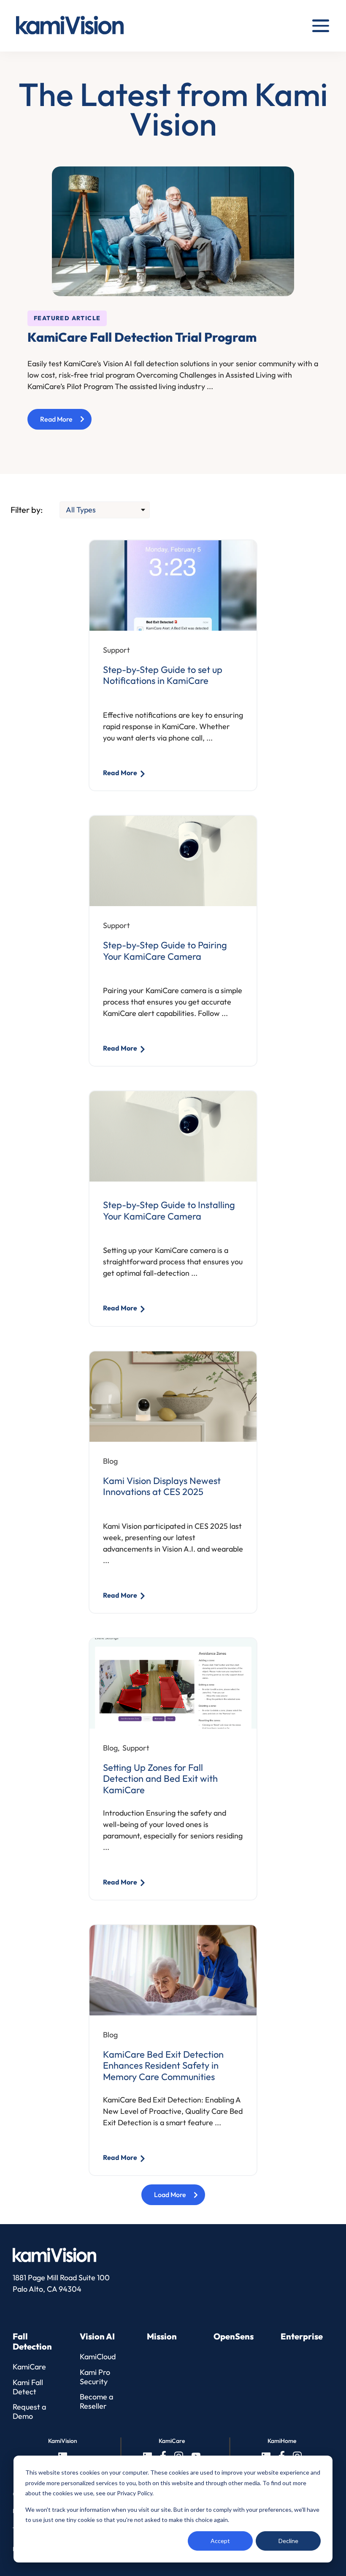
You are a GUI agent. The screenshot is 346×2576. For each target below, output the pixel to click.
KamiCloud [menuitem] (98, 2357)
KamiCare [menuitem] (29, 2367)
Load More (170, 2195)
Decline (288, 2541)
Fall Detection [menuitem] (32, 2342)
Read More (66, 422)
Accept (220, 2541)
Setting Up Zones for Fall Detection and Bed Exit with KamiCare (160, 1779)
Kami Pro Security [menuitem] (95, 2377)
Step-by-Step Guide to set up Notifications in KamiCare (163, 675)
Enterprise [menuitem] (302, 2336)
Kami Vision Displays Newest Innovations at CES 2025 (162, 1486)
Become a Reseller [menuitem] (96, 2401)
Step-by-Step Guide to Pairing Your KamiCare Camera (165, 951)
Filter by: (27, 510)
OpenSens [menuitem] (234, 2336)
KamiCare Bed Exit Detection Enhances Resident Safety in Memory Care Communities (163, 2065)
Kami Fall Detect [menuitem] (28, 2387)
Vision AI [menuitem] (97, 2336)
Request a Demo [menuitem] (29, 2411)
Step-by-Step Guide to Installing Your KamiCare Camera (169, 1210)
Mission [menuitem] (162, 2336)
